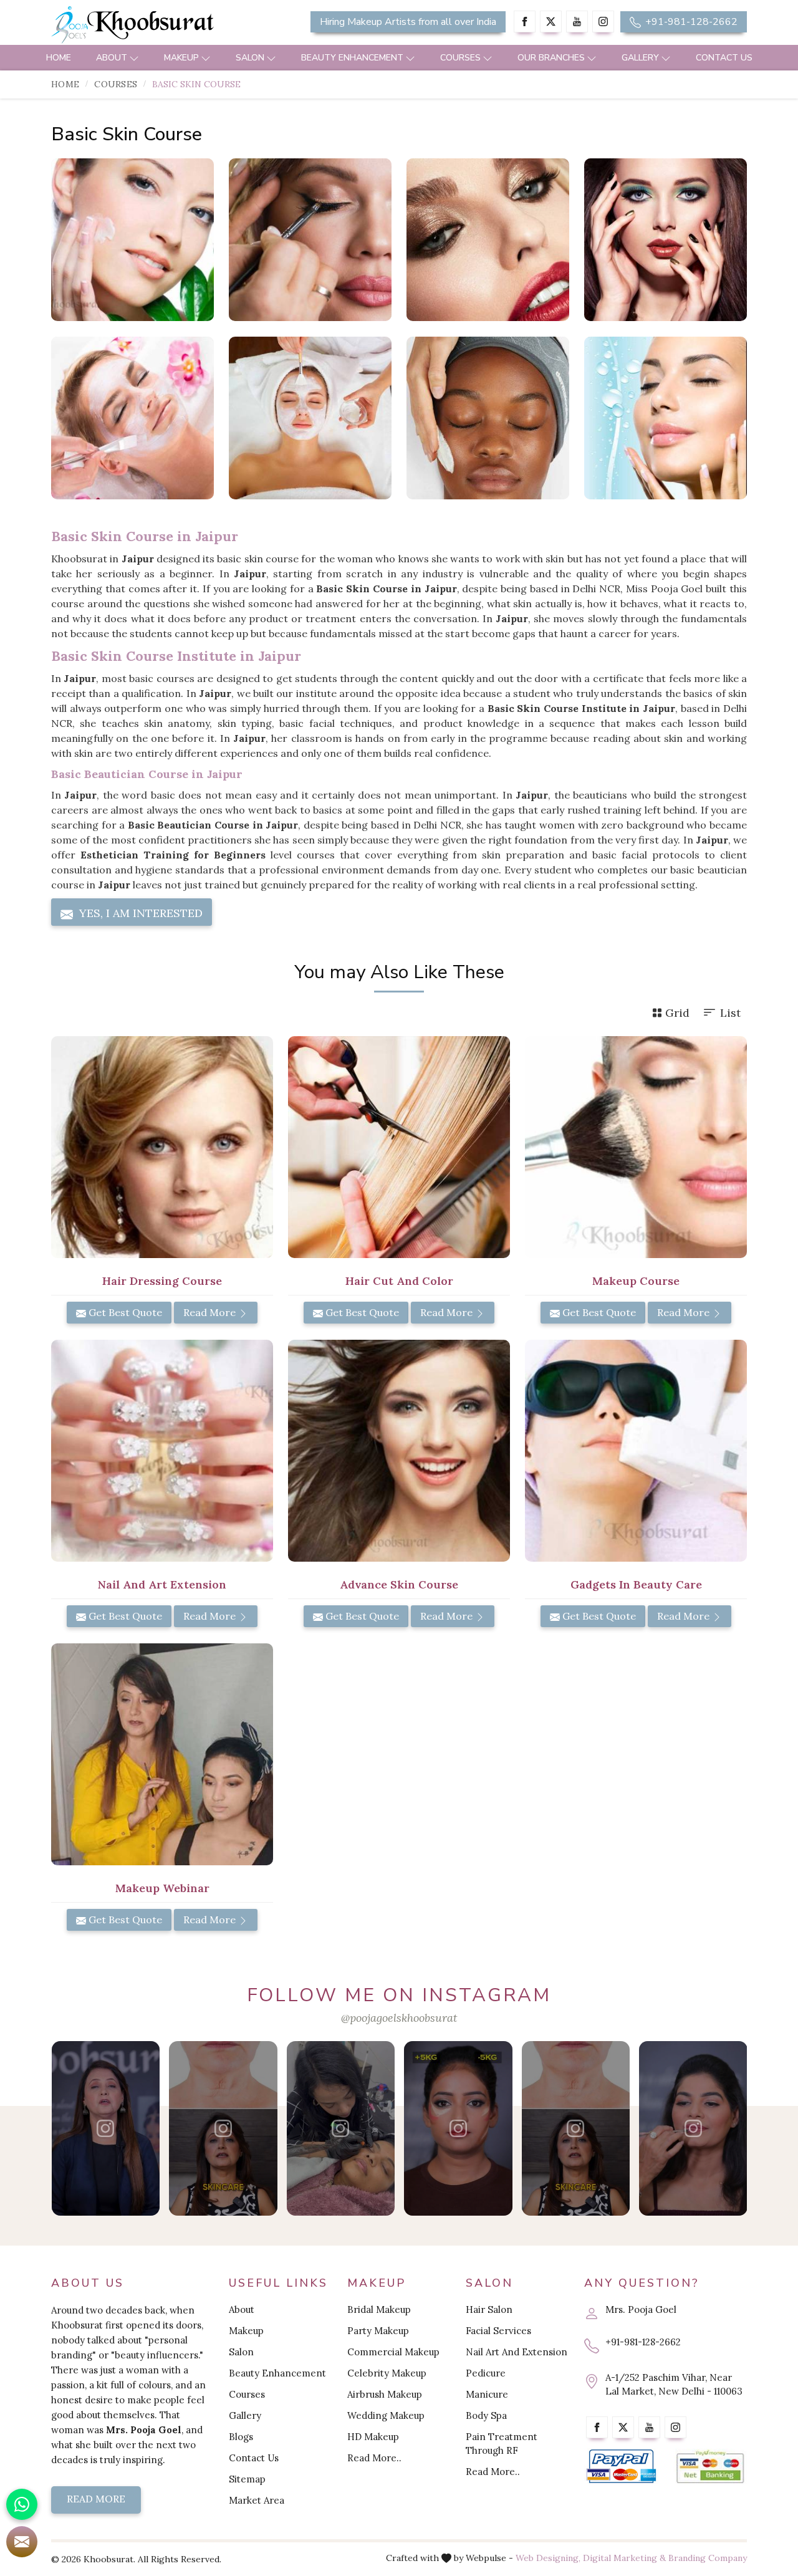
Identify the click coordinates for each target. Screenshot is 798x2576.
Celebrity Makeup (387, 2373)
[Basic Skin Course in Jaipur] (132, 240)
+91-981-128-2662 (690, 22)
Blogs (241, 2437)
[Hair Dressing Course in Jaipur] (162, 1147)
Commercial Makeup (393, 2352)
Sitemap (247, 2479)
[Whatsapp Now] (22, 2504)
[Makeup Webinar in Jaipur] (162, 1754)
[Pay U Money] (710, 2467)
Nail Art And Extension (517, 2352)
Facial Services (498, 2331)
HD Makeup (373, 2437)
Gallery (640, 58)
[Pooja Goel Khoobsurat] (106, 2128)
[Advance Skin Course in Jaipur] (399, 1451)
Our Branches (551, 58)
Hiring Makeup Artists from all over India (408, 22)
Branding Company (708, 2558)
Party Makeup (378, 2331)
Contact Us (724, 58)
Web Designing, (548, 2558)
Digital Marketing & (624, 2558)
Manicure (487, 2394)
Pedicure (486, 2373)
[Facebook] (525, 22)
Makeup (181, 58)
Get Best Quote (124, 1312)
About (112, 58)
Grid (677, 1013)
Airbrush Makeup (385, 2394)
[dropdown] (134, 58)
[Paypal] (621, 2467)
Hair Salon (489, 2309)
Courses (460, 58)
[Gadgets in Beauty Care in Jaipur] (636, 1451)
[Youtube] (577, 22)
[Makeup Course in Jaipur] (636, 1147)
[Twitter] (551, 22)
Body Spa (486, 2415)
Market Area (257, 2500)
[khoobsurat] (162, 25)
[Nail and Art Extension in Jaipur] (162, 1451)
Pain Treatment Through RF (502, 2444)
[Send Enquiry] (22, 2542)
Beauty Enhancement (352, 58)
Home (59, 58)
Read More (211, 1312)
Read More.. (374, 2458)
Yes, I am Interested (139, 913)
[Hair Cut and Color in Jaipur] (399, 1147)
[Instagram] (603, 22)
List (730, 1013)
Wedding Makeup (386, 2415)
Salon (250, 58)
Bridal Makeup (379, 2309)
